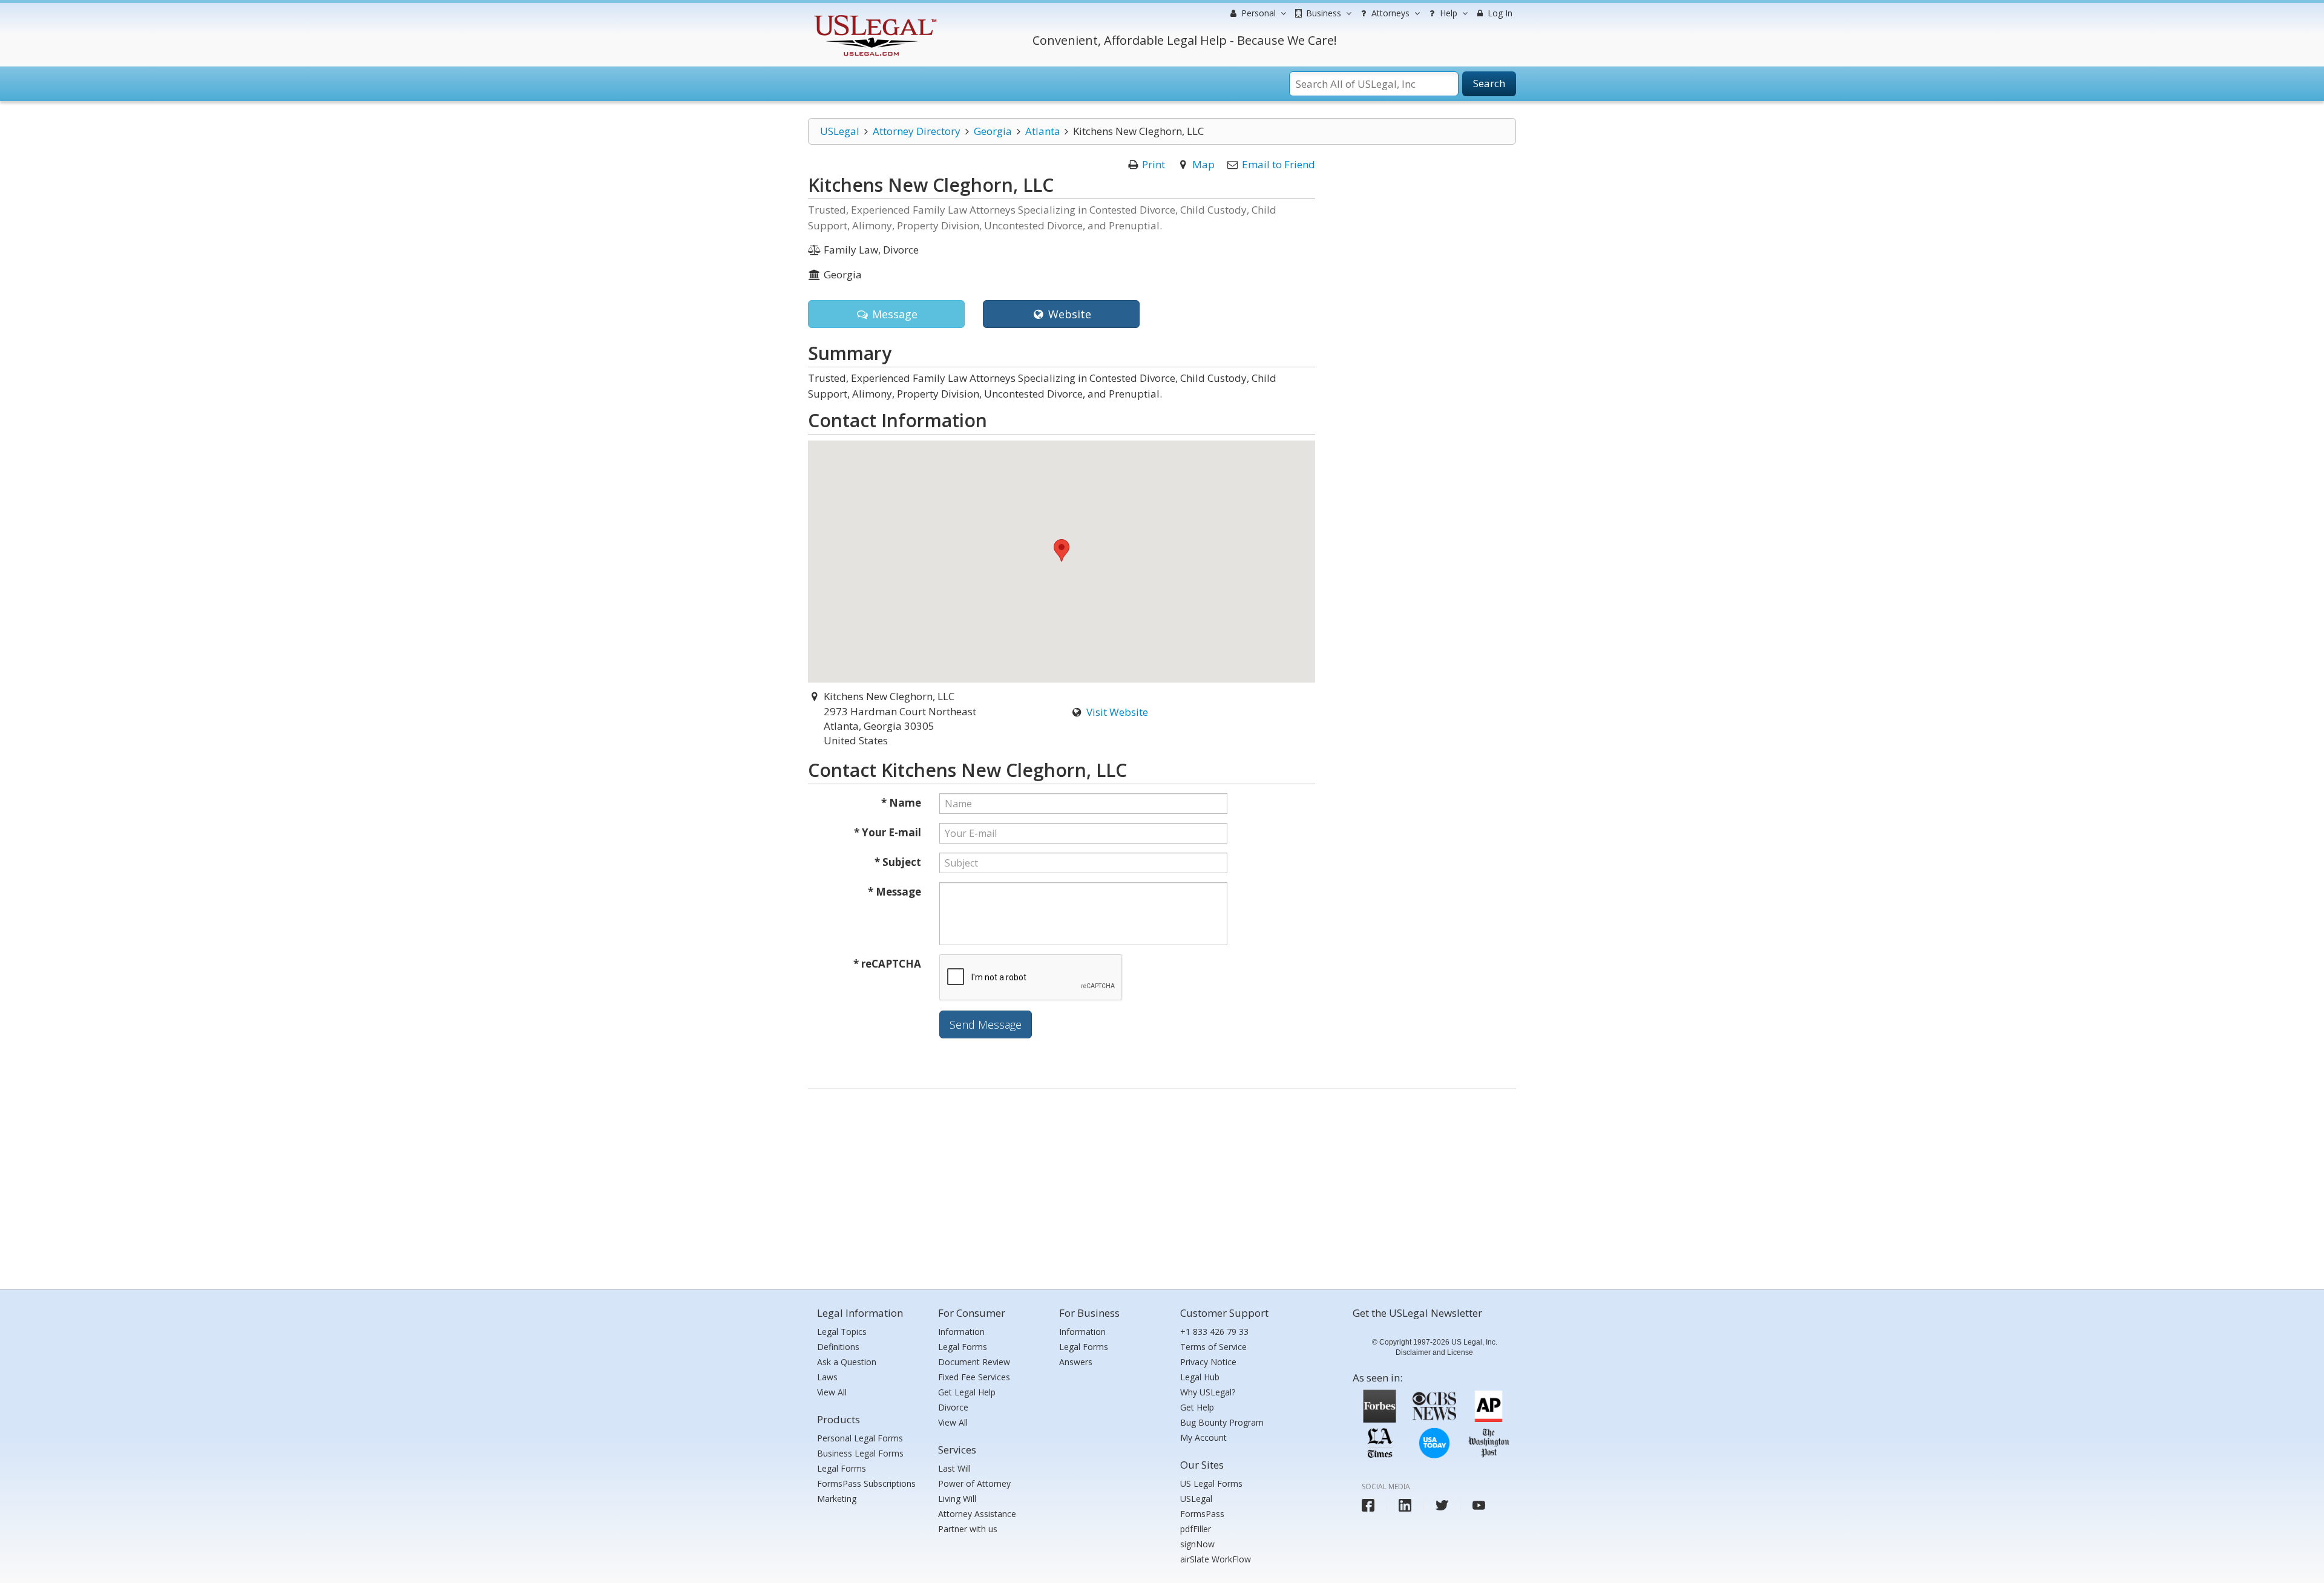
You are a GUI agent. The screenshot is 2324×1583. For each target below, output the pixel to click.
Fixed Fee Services (974, 1377)
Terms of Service (1213, 1347)
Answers (1076, 1362)
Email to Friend (1279, 164)
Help (1447, 13)
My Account (1203, 1437)
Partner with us (968, 1529)
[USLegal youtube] (1479, 1505)
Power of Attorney (974, 1483)
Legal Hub (1200, 1377)
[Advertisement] (1162, 1186)
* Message (894, 892)
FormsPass (1202, 1514)
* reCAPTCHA (887, 964)
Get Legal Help (967, 1392)
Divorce (953, 1407)
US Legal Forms (1211, 1483)
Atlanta (1043, 131)
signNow (1197, 1544)
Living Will (957, 1499)
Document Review (974, 1362)
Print (1154, 164)
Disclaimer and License (1434, 1352)
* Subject (898, 862)
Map (1203, 164)
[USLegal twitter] (1442, 1505)
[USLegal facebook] (1368, 1505)
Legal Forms (842, 1468)
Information (961, 1332)
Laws (827, 1377)
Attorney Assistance (977, 1514)
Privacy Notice (1208, 1362)
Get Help (1197, 1407)
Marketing (837, 1499)
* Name (901, 803)
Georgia (993, 131)
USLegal (840, 131)
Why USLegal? (1208, 1392)
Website (1068, 314)
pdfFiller (1196, 1529)
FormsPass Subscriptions (866, 1483)
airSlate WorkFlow (1216, 1559)
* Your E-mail (888, 832)
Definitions (838, 1347)
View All (832, 1392)
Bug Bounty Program (1222, 1422)
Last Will (954, 1468)
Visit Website (1117, 712)
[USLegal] (874, 17)
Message (893, 314)
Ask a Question (847, 1362)
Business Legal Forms (860, 1453)
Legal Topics (842, 1332)
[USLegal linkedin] (1405, 1505)
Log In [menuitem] (1499, 13)
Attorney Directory (917, 131)
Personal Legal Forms (860, 1438)
